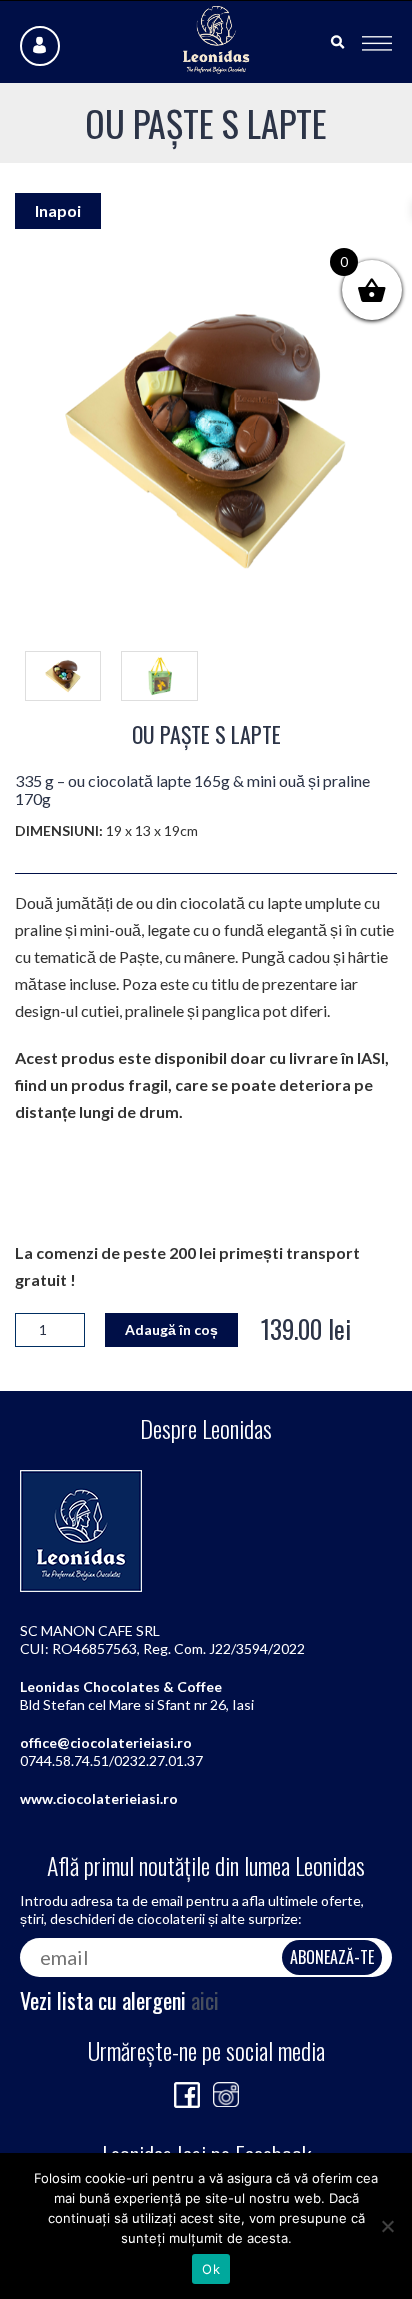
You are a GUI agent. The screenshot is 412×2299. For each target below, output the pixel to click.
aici (205, 2000)
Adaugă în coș (171, 1329)
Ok (211, 2269)
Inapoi (58, 210)
